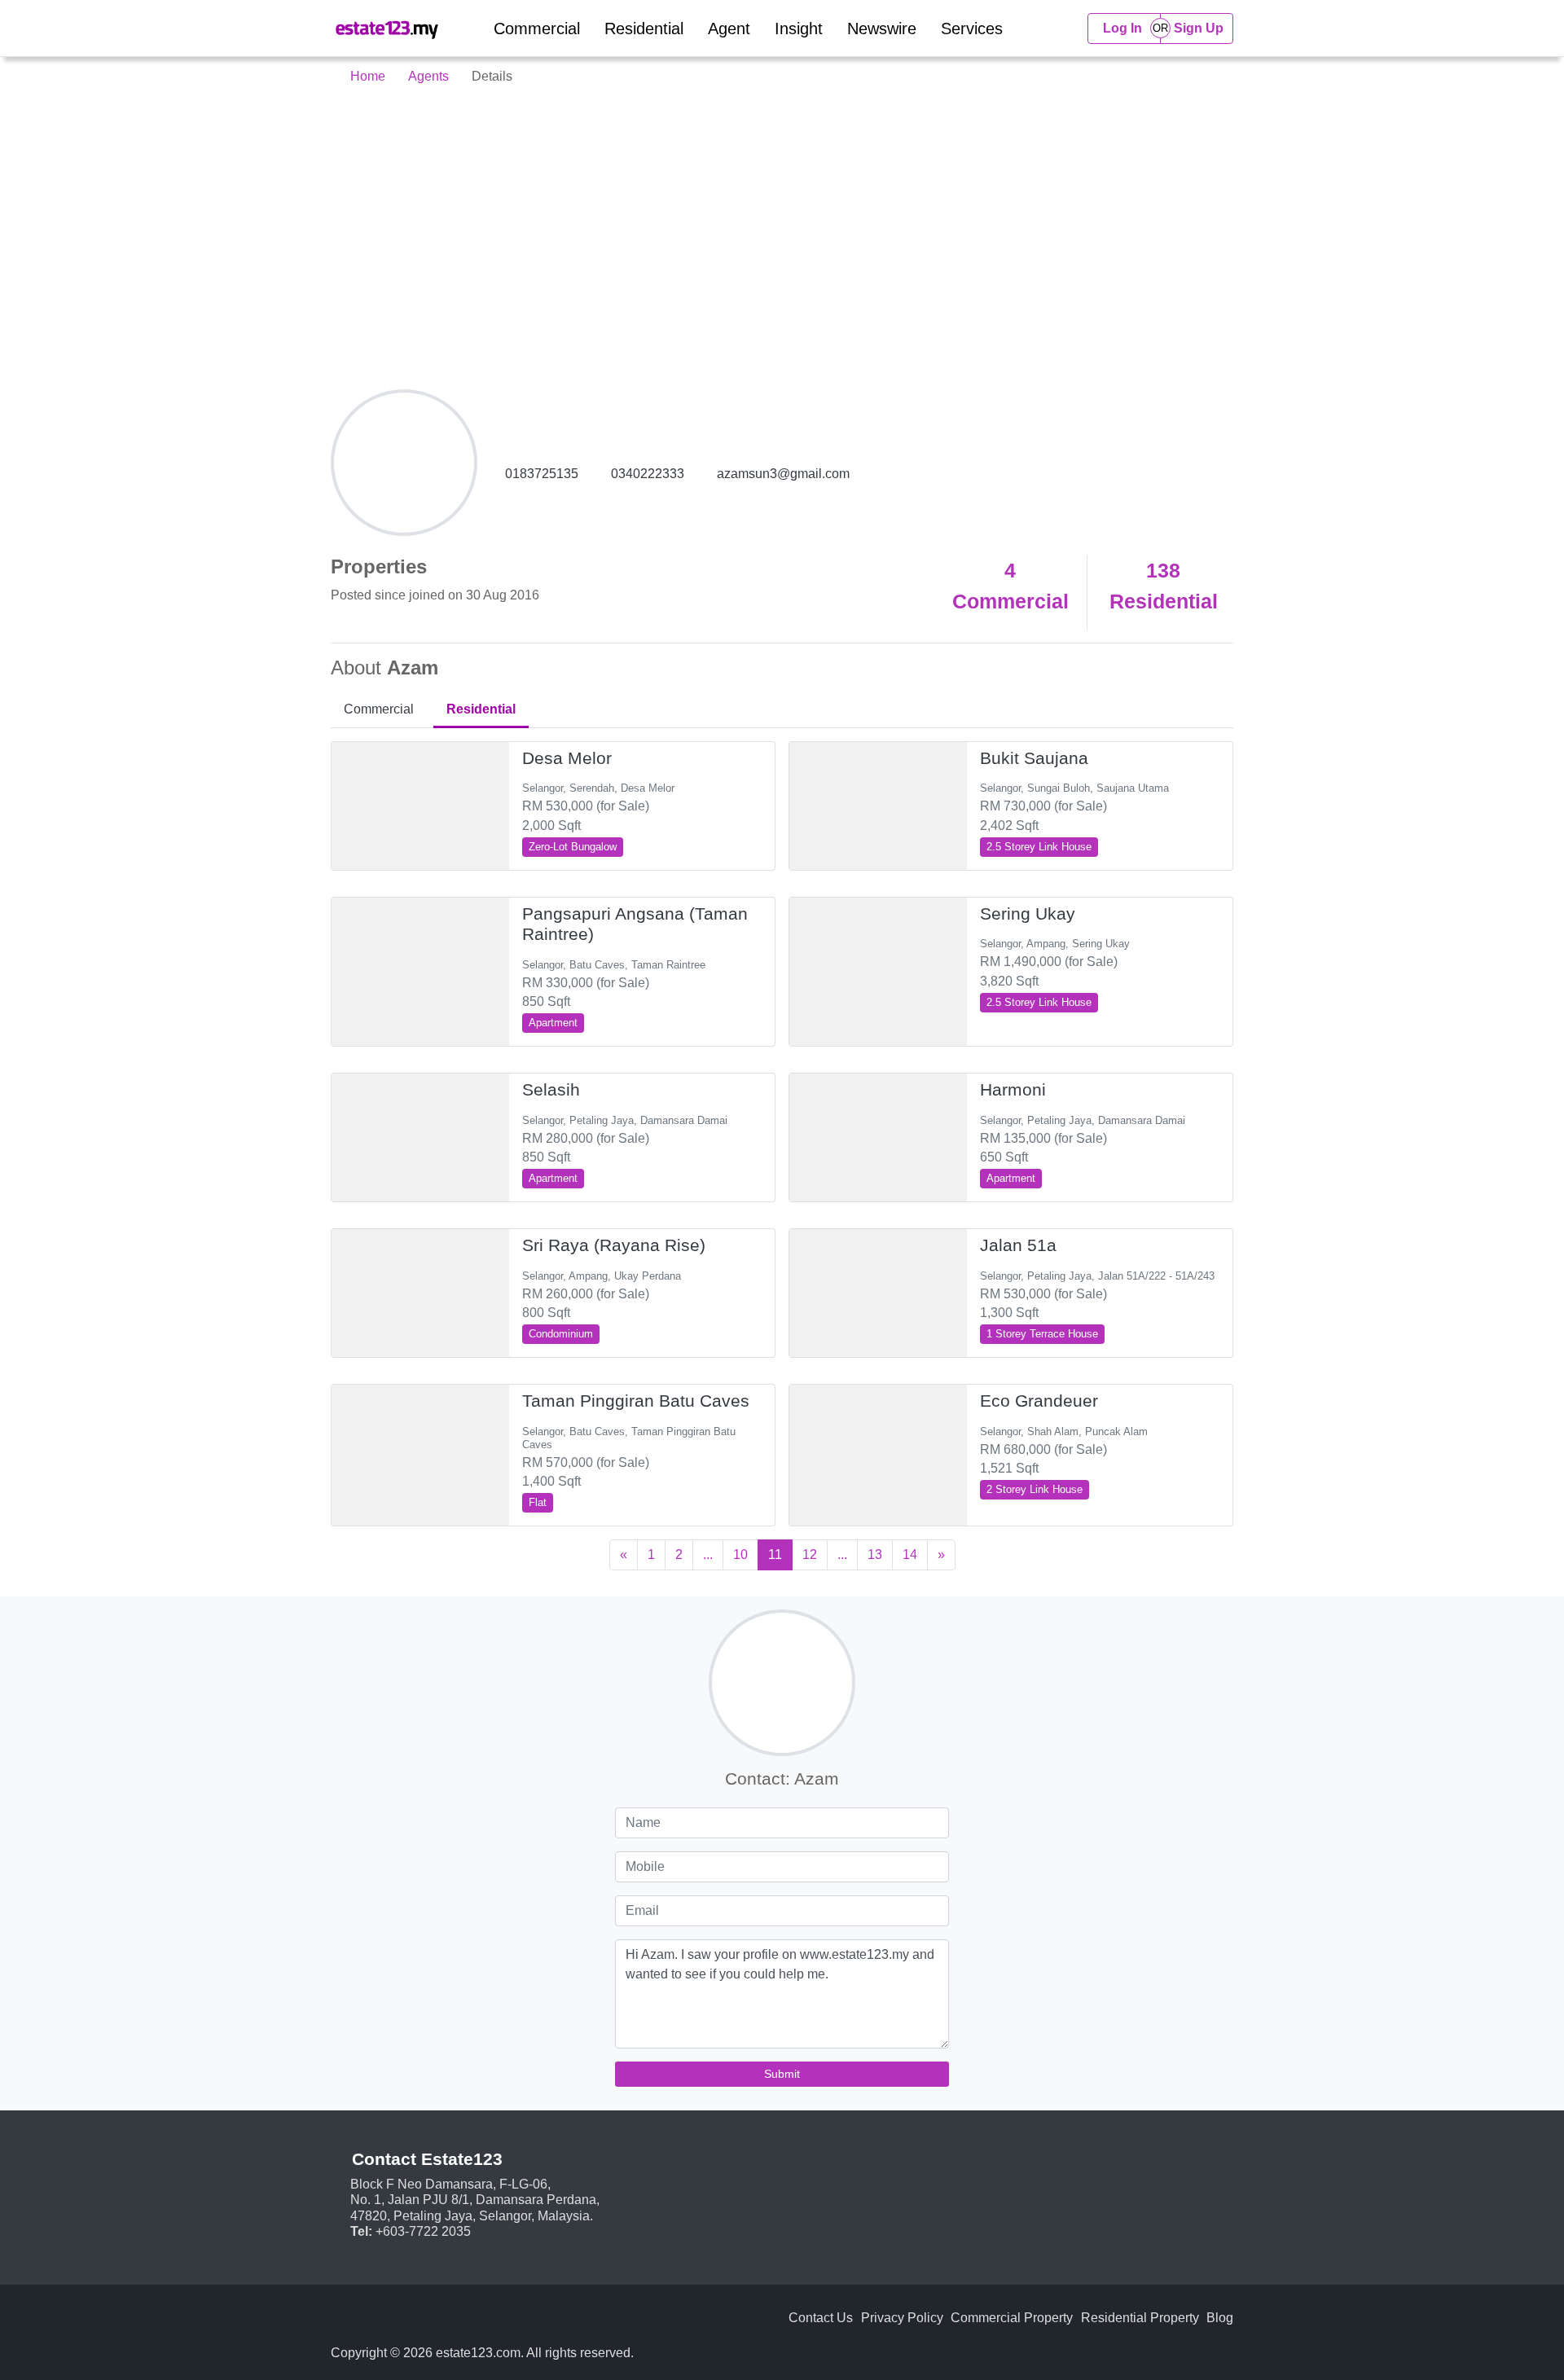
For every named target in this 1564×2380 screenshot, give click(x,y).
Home (366, 76)
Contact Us (821, 2318)
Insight (799, 29)
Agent (729, 29)
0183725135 (542, 474)
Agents (428, 76)
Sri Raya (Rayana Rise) (614, 1245)
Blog (1220, 2318)
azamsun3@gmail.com (783, 474)
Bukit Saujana (1034, 758)
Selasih (551, 1090)
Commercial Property (1012, 2318)
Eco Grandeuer (1039, 1401)
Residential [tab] (481, 709)
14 (910, 1554)
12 (810, 1554)
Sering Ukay (1028, 914)
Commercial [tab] (379, 709)
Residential (644, 29)
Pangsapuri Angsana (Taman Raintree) (635, 924)
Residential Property (1140, 2318)
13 (875, 1554)
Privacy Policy (902, 2318)
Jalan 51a (1018, 1245)
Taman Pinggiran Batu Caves (636, 1401)
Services (972, 29)
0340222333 (648, 474)
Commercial (537, 29)
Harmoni (1013, 1090)
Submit (782, 2074)
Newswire (882, 29)
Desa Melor (567, 758)
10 (740, 1554)
